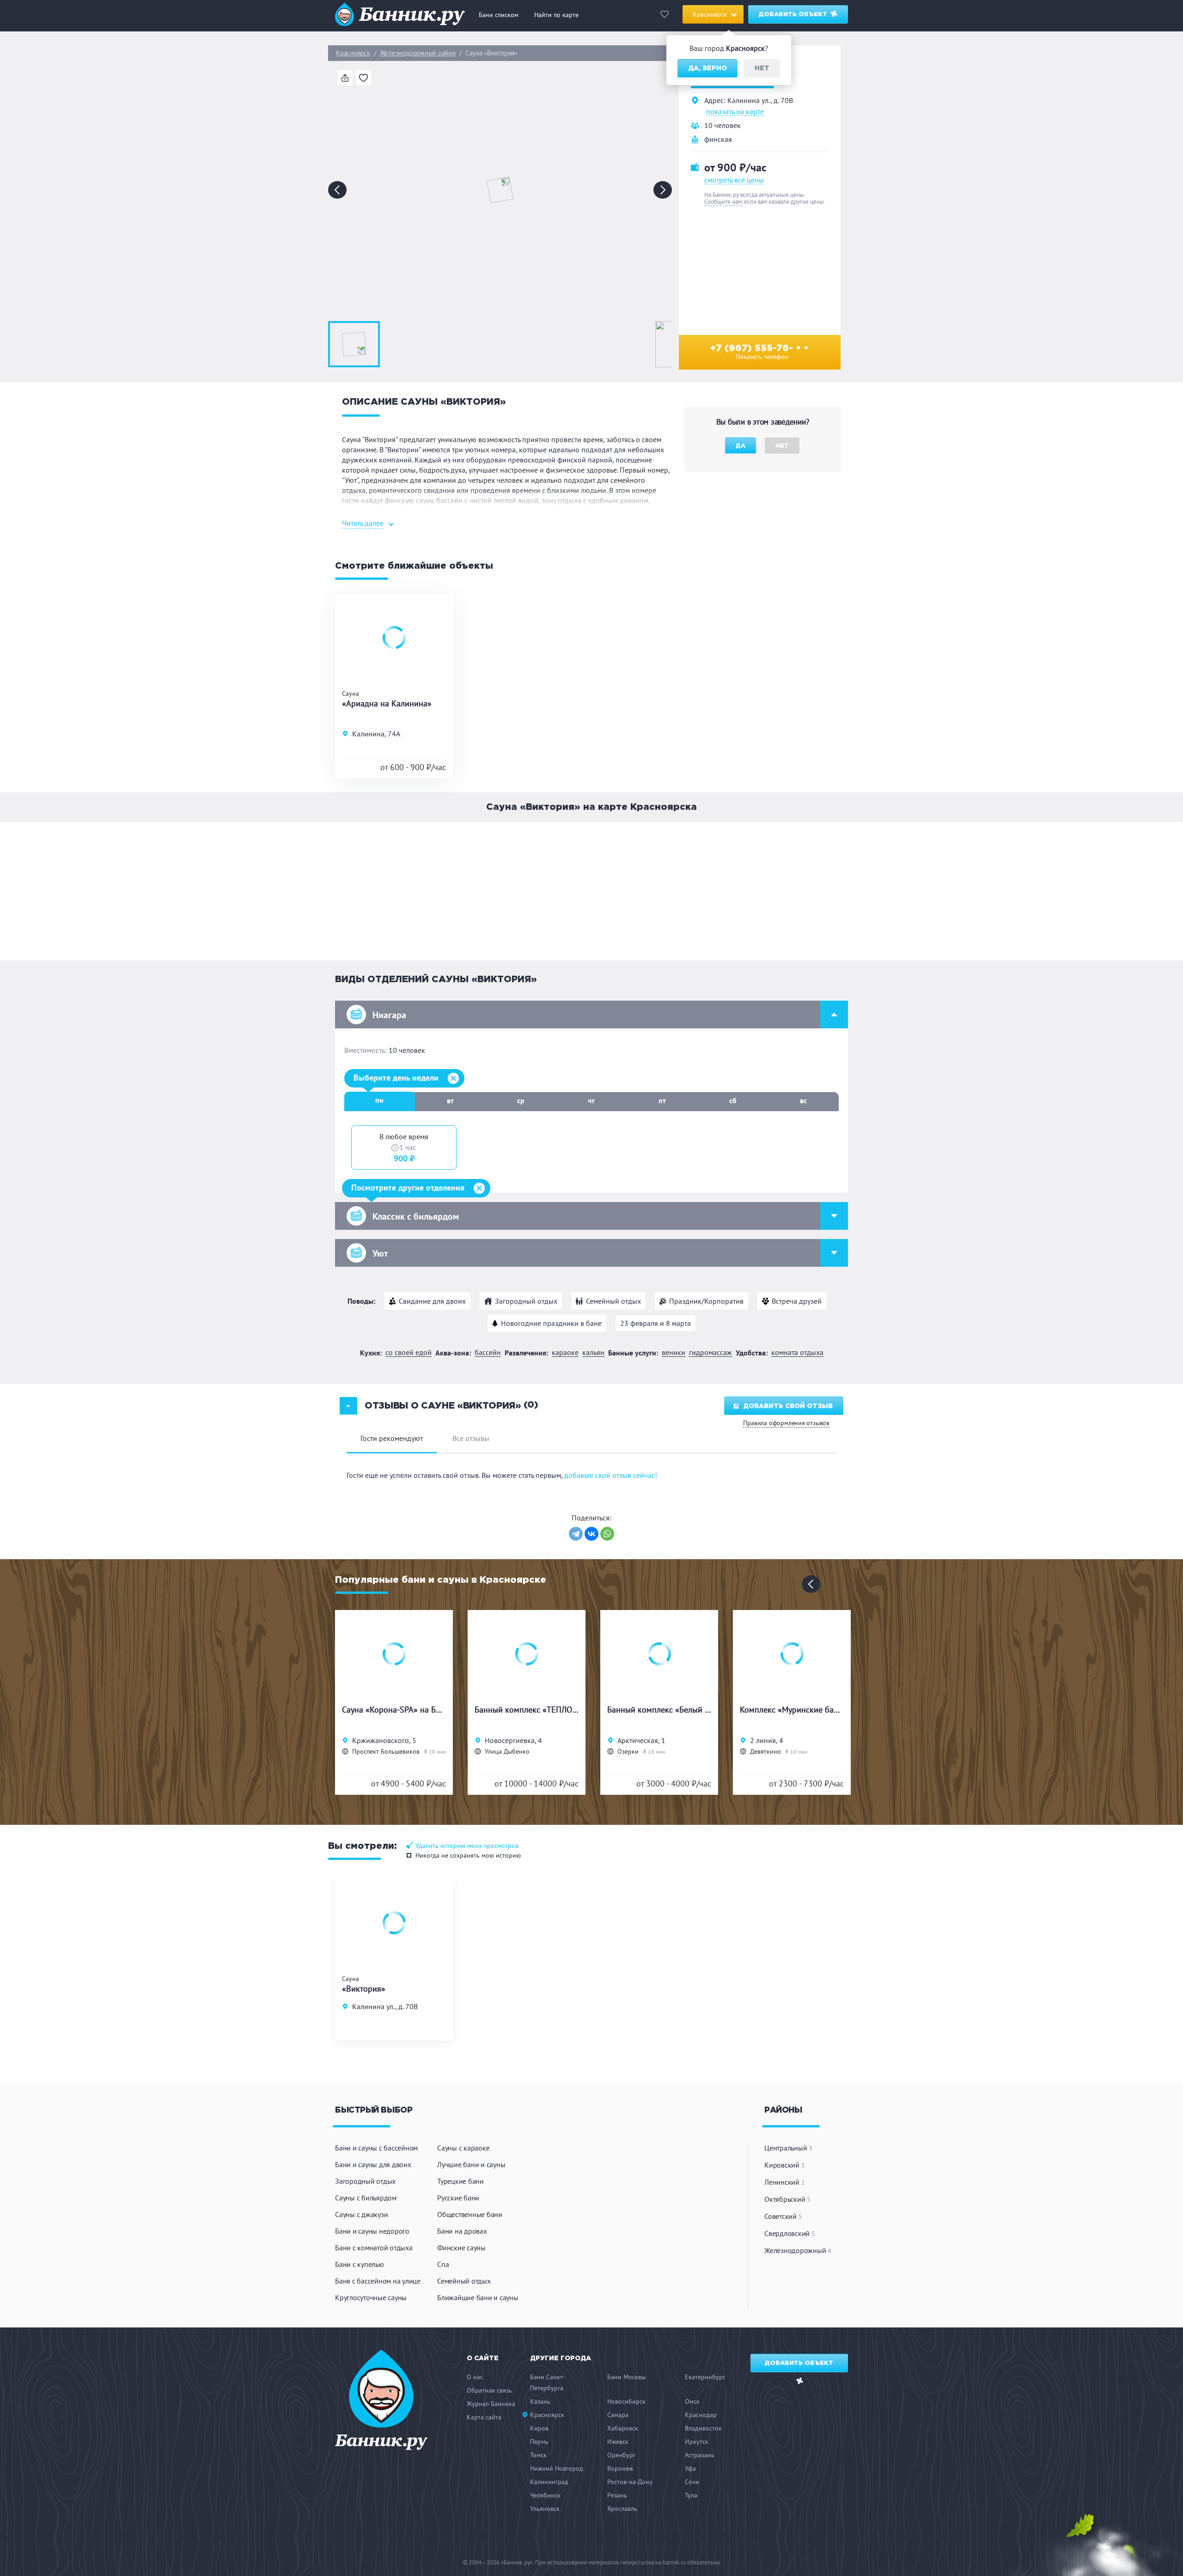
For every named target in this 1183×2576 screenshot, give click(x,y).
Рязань (617, 2495)
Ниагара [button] (389, 1015)
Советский (783, 2216)
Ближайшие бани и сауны (478, 2297)
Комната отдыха (797, 1352)
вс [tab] (803, 1100)
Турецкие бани (460, 2181)
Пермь (539, 2442)
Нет (762, 68)
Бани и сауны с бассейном (376, 2148)
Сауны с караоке (463, 2148)
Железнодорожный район (418, 53)
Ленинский (784, 2182)
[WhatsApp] (607, 1534)
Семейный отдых (613, 1301)
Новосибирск (626, 2401)
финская (718, 139)
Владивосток (703, 2428)
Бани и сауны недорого (372, 2231)
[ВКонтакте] (591, 1534)
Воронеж (620, 2468)
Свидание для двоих (432, 1301)
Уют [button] (380, 1253)
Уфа (690, 2468)
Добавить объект (794, 15)
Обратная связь (489, 2390)
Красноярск (353, 53)
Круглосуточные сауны (371, 2297)
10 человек (723, 125)
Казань (540, 2401)
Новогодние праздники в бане (551, 1323)
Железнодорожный (798, 2250)
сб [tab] (733, 1100)
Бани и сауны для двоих (373, 2164)
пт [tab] (662, 1100)
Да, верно (707, 68)
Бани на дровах (462, 2231)
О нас (475, 2377)
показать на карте (735, 112)
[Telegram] (576, 1534)
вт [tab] (450, 1100)
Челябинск (545, 2495)
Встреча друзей (797, 1301)
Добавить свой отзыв (788, 1406)
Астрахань (700, 2455)
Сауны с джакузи (361, 2214)
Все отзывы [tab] (471, 1438)
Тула (691, 2495)
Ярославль (622, 2509)
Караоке (565, 1352)
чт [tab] (591, 1100)
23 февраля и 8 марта (656, 1323)
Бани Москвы (626, 2377)
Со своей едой (409, 1352)
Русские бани (458, 2198)
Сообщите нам (723, 202)
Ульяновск (545, 2509)
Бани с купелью (360, 2264)
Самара (618, 2415)
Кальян (593, 1352)
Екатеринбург (705, 2377)
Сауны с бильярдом (366, 2198)
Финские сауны (461, 2248)
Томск (538, 2455)
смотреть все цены (734, 180)
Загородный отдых (526, 1301)
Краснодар (701, 2415)
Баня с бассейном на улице (378, 2281)
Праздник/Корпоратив (706, 1301)
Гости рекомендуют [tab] (392, 1438)
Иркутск (697, 2442)
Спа (443, 2264)
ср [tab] (521, 1100)
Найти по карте (556, 15)
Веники (674, 1352)
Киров (539, 2428)
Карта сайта (484, 2417)
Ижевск (618, 2442)
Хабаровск (623, 2428)
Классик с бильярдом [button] (416, 1216)
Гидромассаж (710, 1352)
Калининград (549, 2482)
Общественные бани (470, 2214)
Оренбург (621, 2455)
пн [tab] (379, 1100)
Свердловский (790, 2233)
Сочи (692, 2482)
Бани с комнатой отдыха (374, 2248)
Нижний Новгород (557, 2468)
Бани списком (499, 15)
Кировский (784, 2165)
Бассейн (488, 1352)
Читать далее (363, 523)
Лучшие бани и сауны (471, 2164)
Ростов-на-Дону (630, 2482)
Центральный (788, 2148)
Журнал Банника (491, 2404)
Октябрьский (787, 2199)
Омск (692, 2401)
